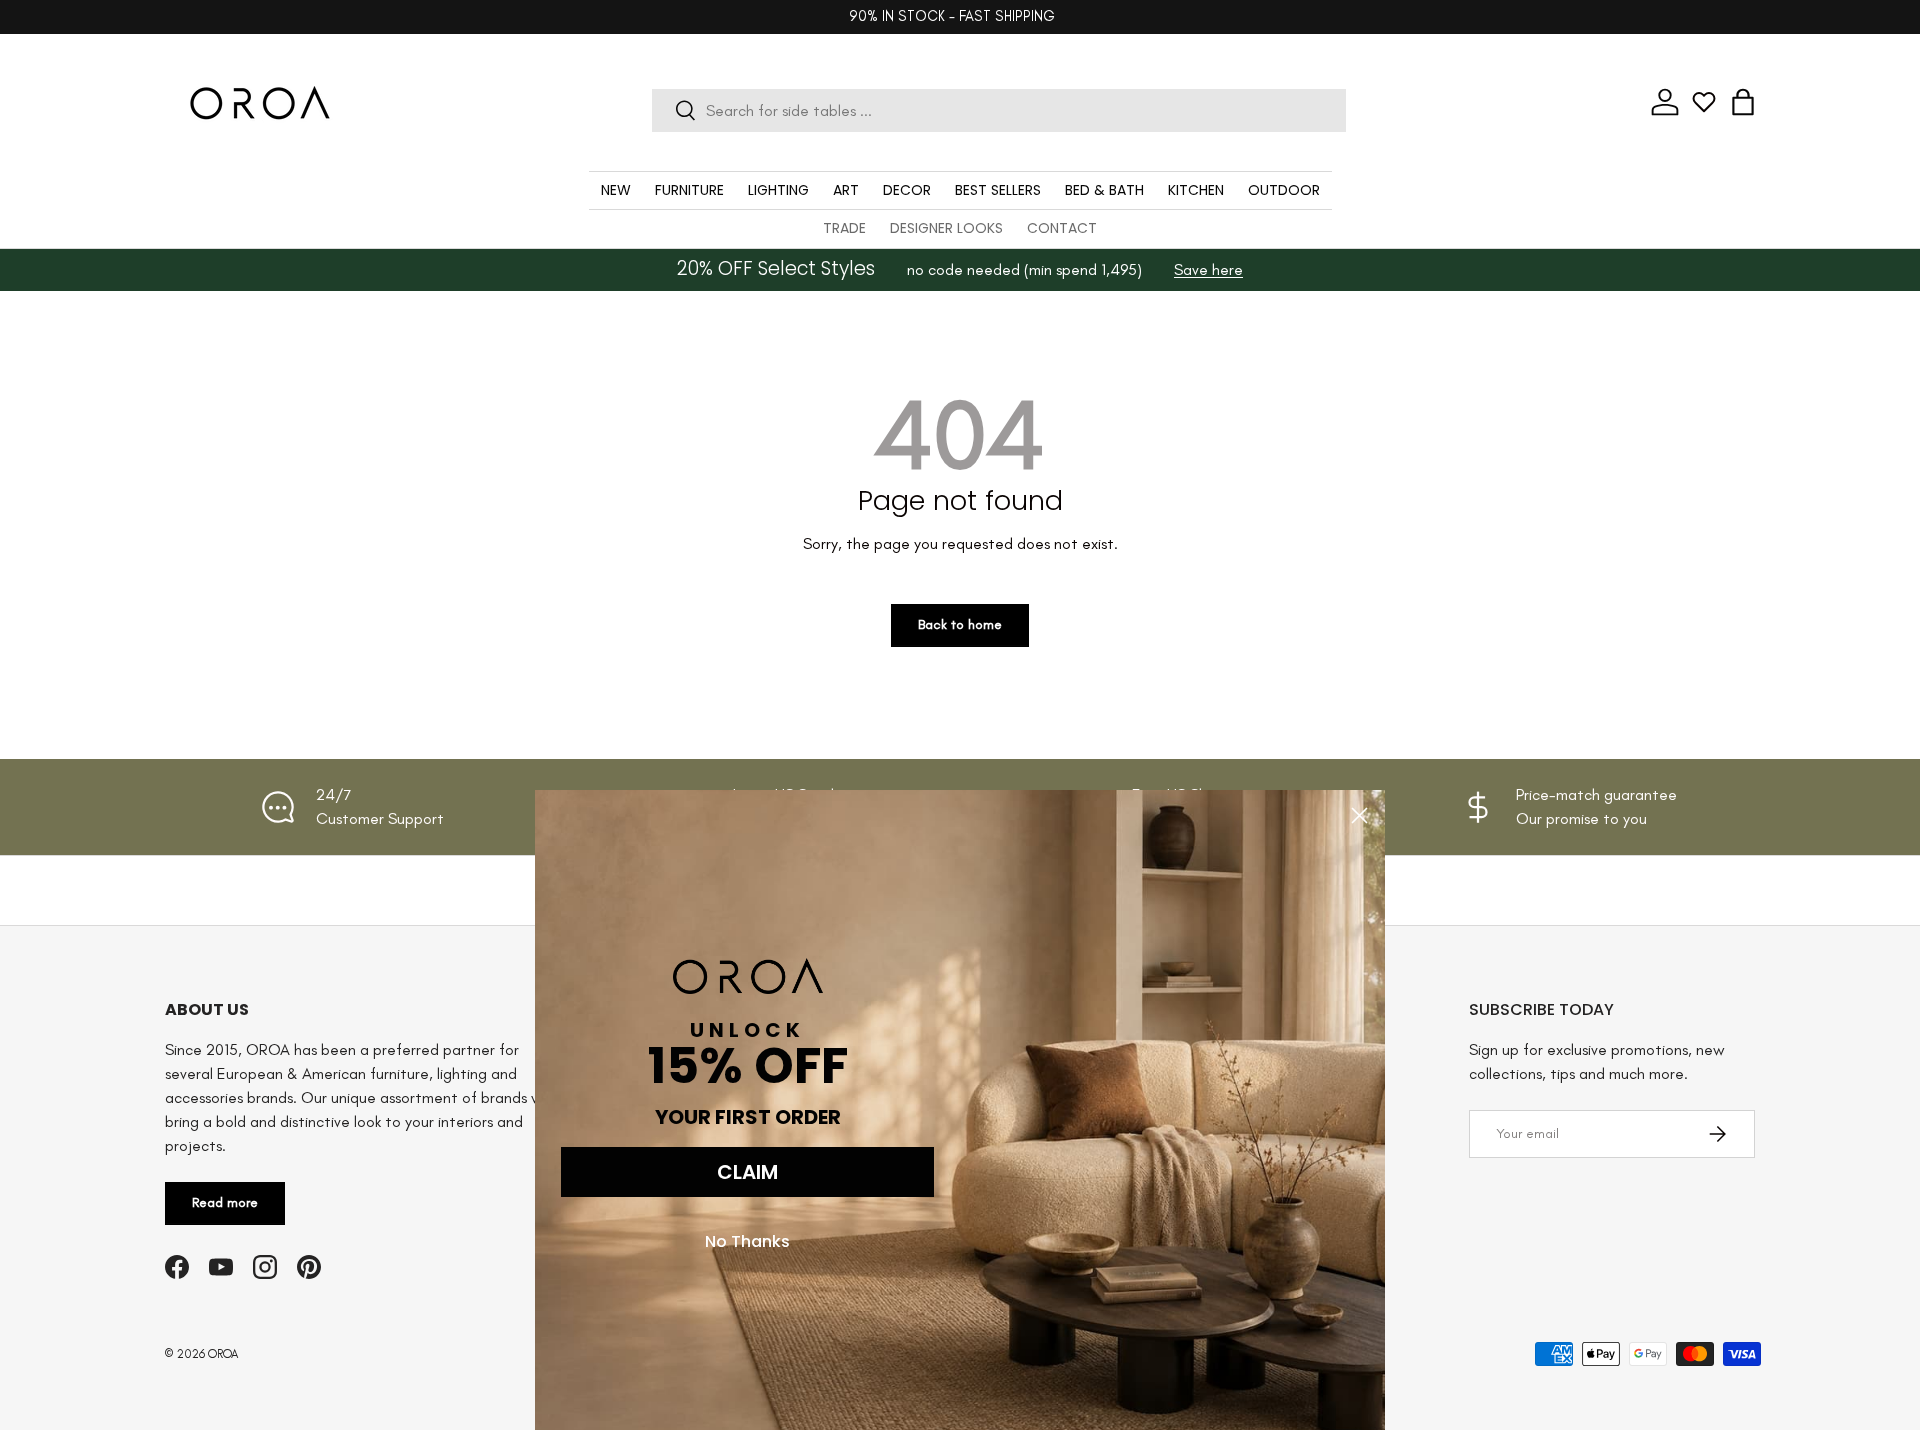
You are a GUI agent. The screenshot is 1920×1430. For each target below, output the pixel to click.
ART (846, 190)
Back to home (960, 624)
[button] (1743, 102)
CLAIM (747, 1172)
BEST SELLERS (998, 190)
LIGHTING (778, 190)
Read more (225, 1202)
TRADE (844, 228)
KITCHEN (1196, 190)
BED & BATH (1104, 190)
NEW (616, 190)
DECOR (907, 190)
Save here (1208, 269)
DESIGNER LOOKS (946, 228)
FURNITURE (689, 190)
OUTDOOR (1284, 190)
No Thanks (747, 1241)
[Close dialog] (1359, 815)
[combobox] (998, 110)
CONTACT (1062, 228)
